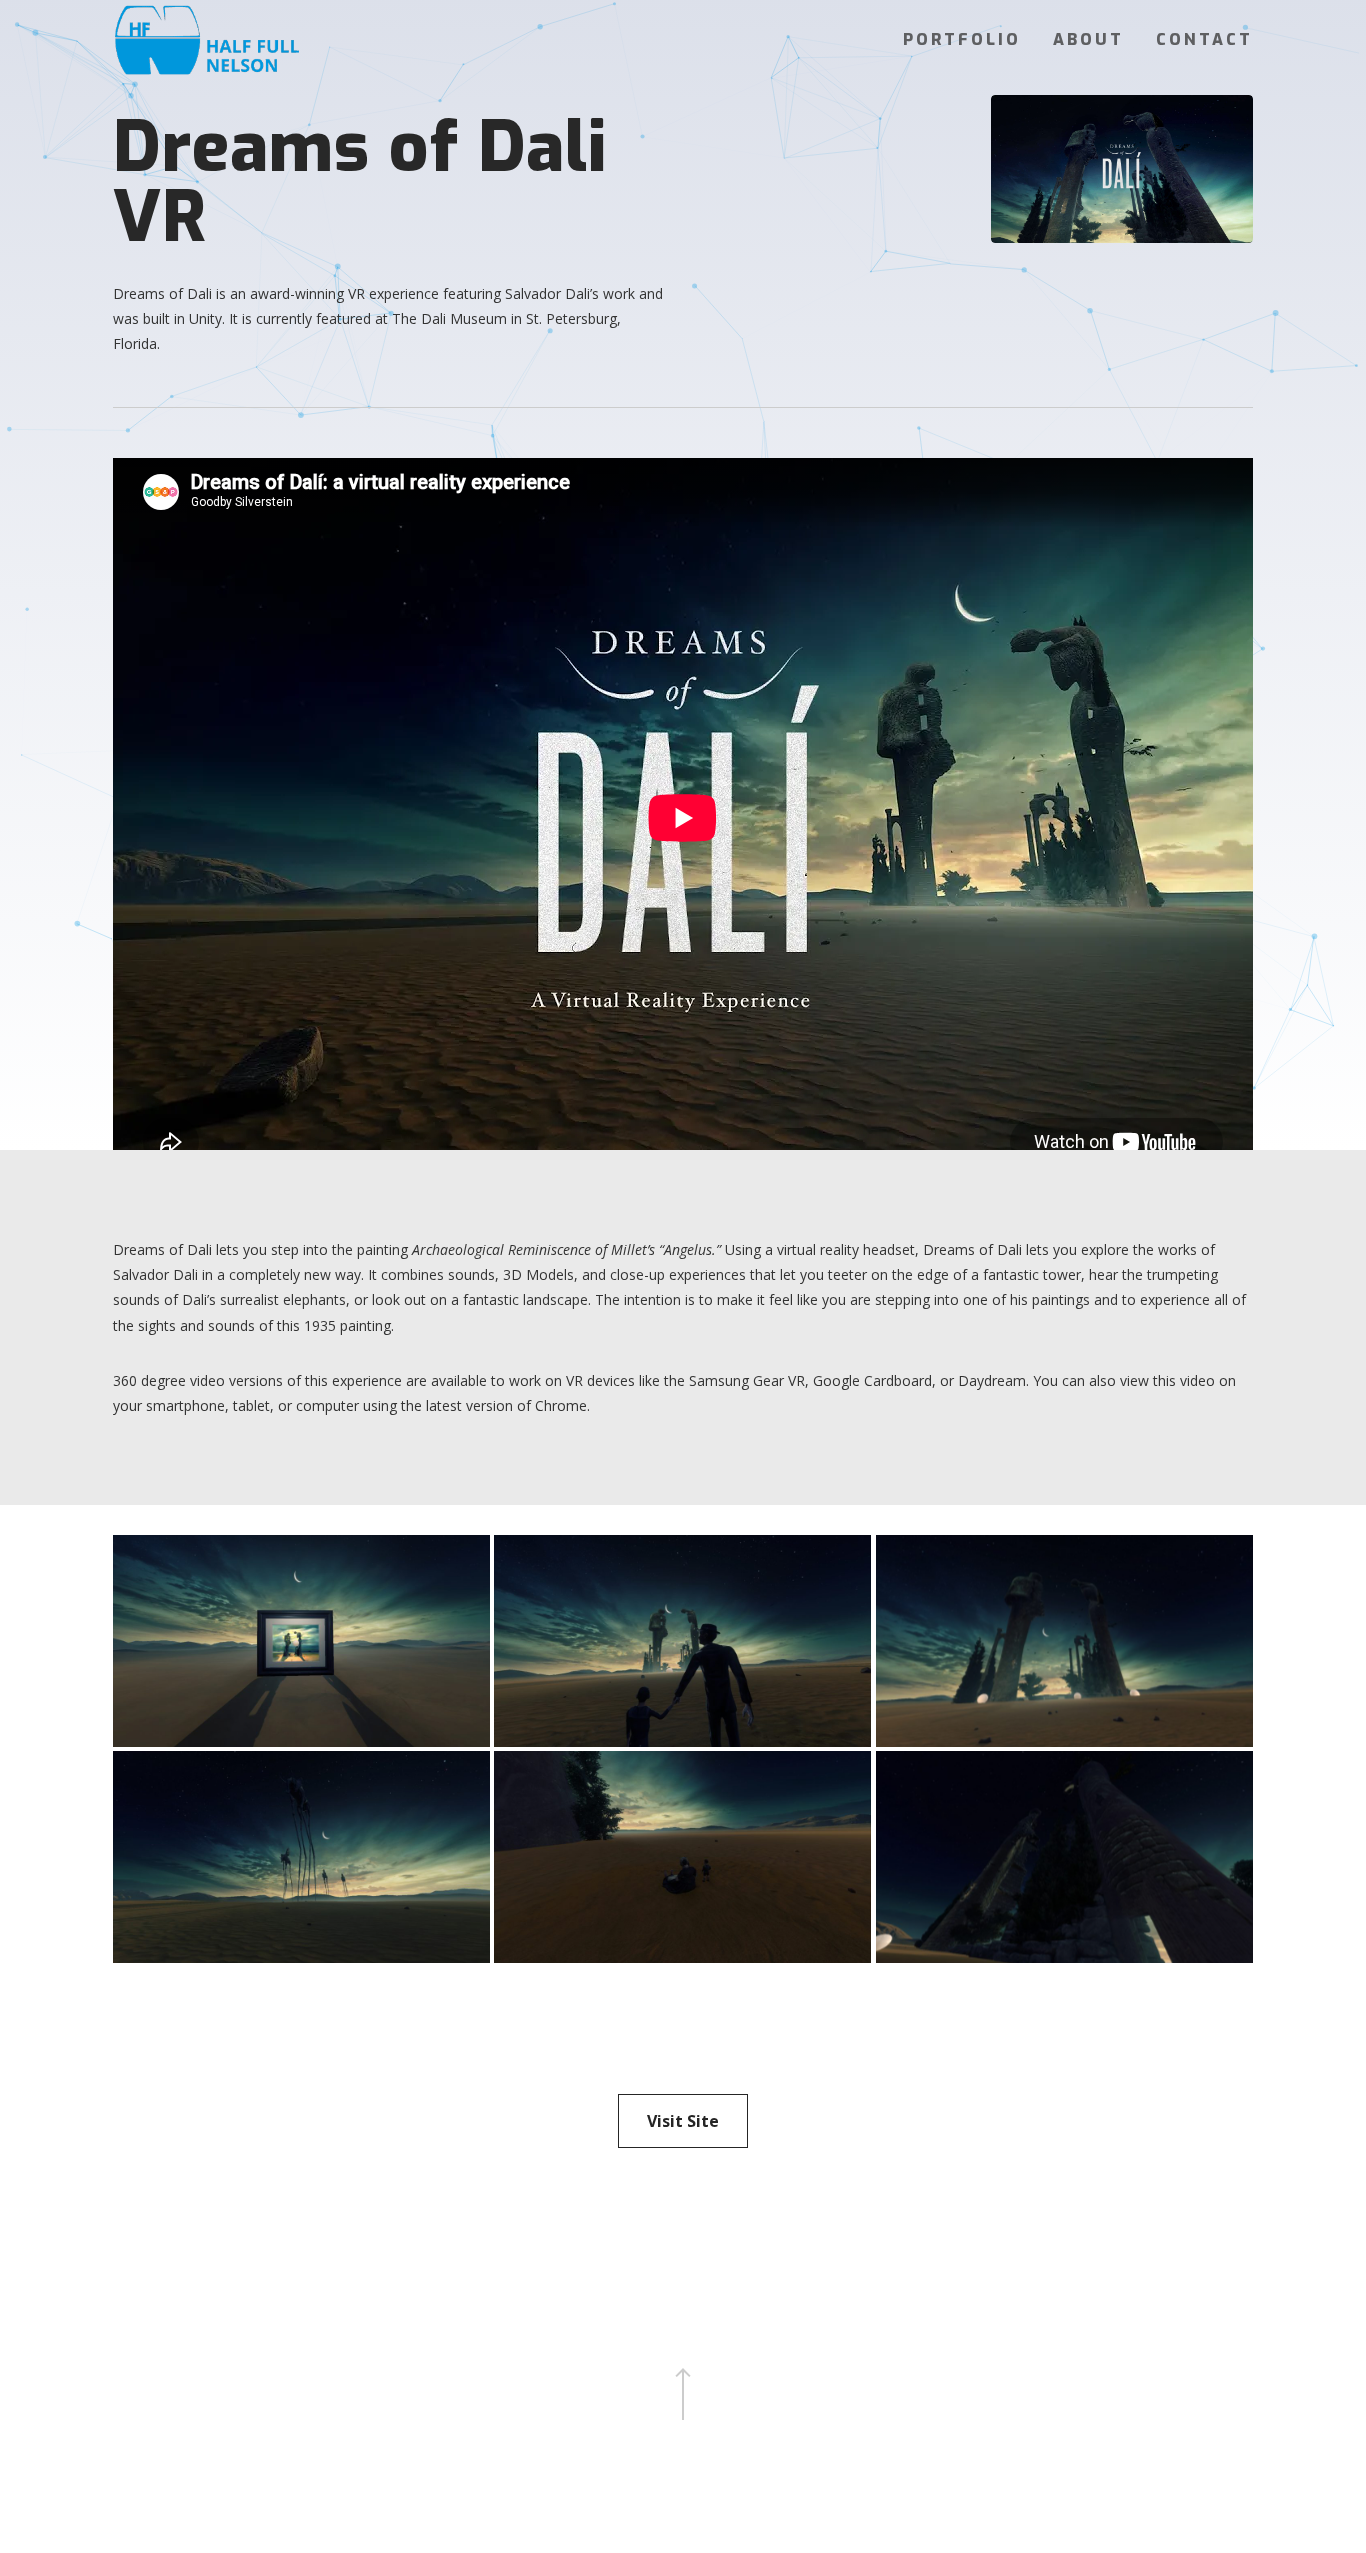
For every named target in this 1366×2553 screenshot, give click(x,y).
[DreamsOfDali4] (1064, 1641)
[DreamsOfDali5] (682, 1641)
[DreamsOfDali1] (1064, 1857)
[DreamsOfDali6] (301, 1641)
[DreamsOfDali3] (301, 1857)
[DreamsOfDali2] (682, 1857)
